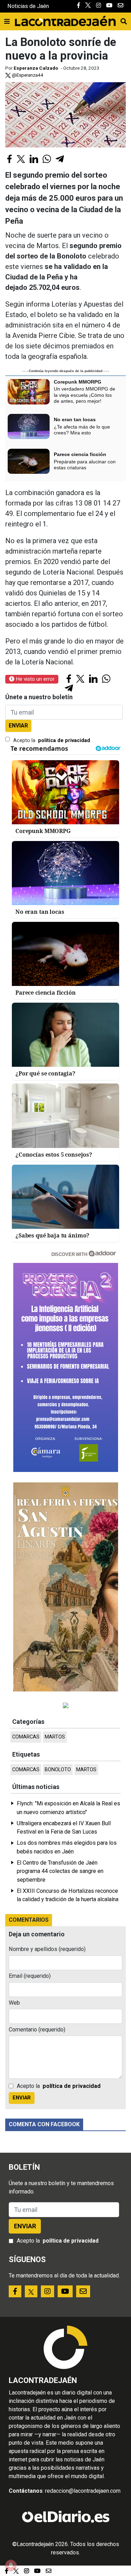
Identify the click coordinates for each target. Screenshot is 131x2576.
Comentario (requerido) (37, 2030)
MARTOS (55, 1737)
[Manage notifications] (11, 2565)
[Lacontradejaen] (65, 20)
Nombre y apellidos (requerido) (47, 1949)
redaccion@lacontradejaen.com (83, 2491)
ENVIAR (18, 726)
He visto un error (34, 679)
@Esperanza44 (27, 75)
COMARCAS (26, 1737)
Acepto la (52, 741)
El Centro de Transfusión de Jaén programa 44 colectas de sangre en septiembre (60, 1871)
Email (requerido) (30, 1976)
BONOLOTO (58, 1770)
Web (14, 2003)
